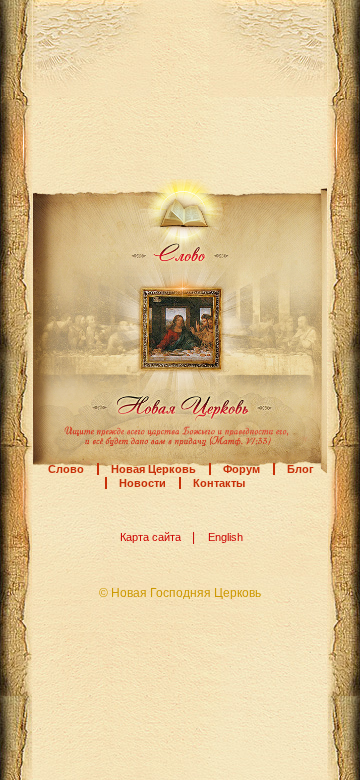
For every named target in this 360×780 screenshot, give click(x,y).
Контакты (219, 483)
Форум (241, 469)
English (225, 537)
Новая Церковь (153, 469)
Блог (300, 469)
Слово (66, 469)
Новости (142, 483)
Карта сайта (150, 537)
